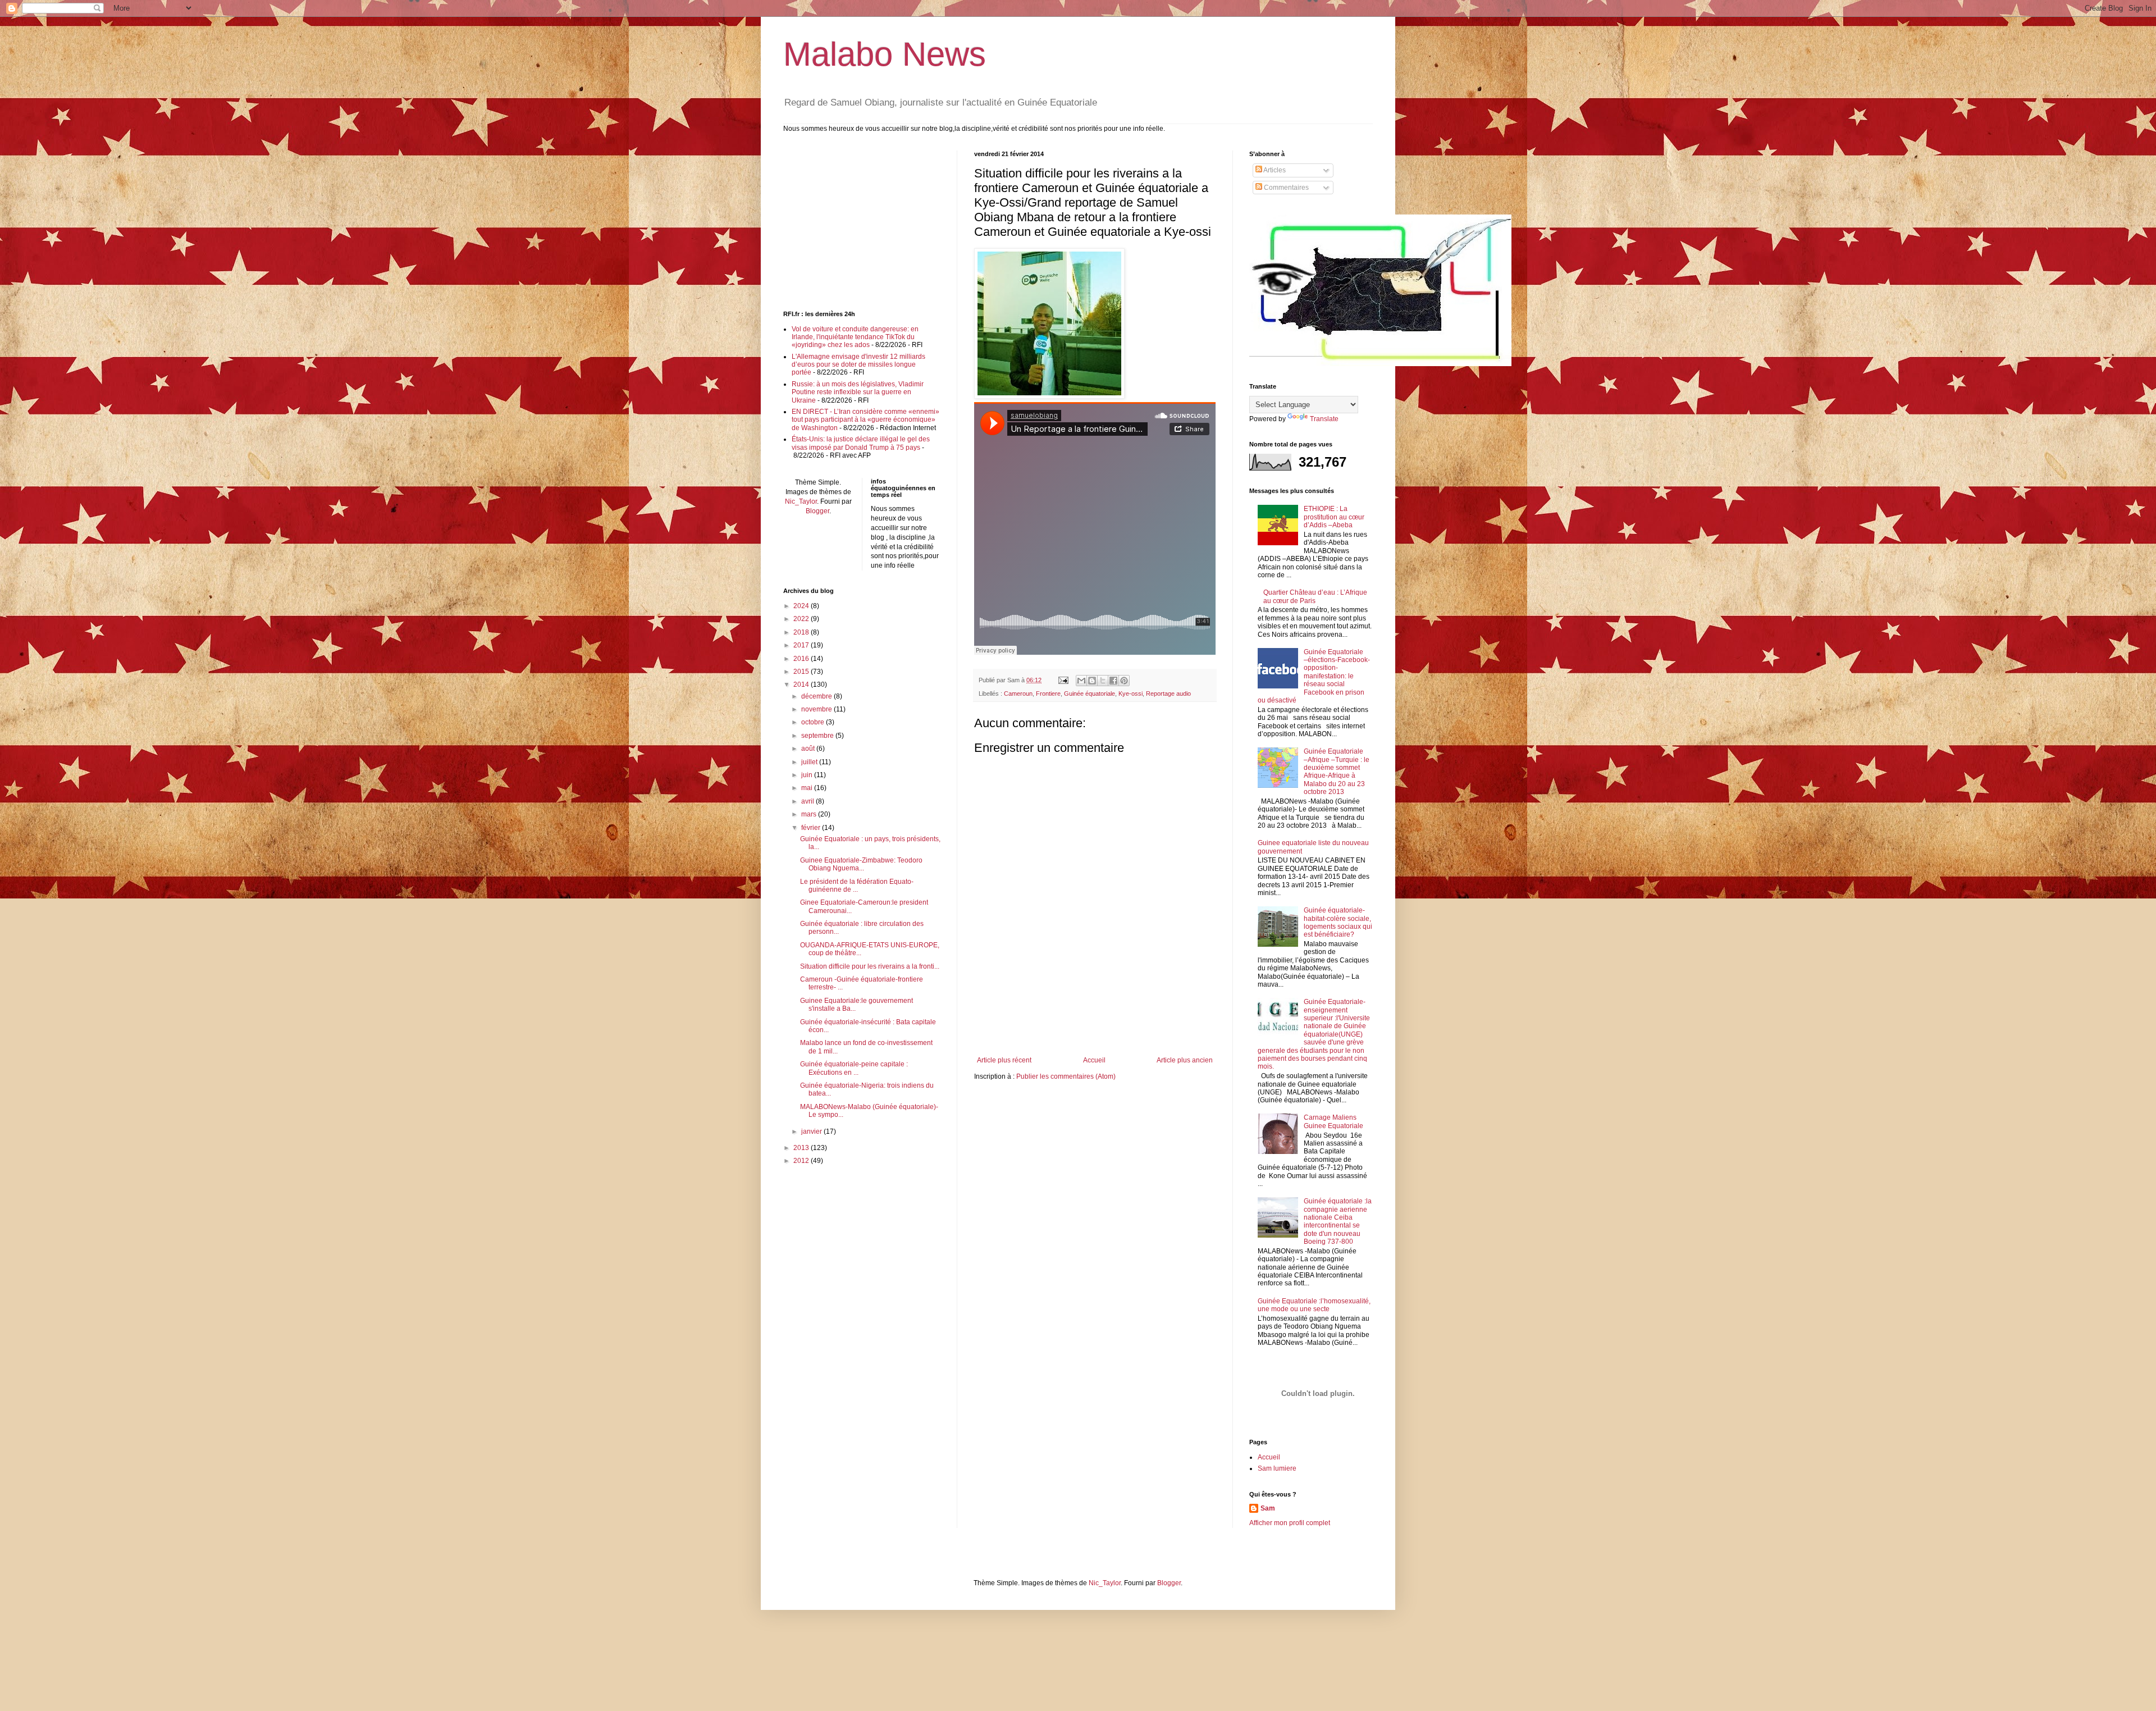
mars (810, 814)
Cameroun (1018, 693)
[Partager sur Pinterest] (1124, 681)
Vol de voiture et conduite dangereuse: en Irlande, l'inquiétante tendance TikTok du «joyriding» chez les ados (855, 337)
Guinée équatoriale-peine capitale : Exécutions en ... (854, 1068)
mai (808, 788)
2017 (802, 645)
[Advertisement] (1095, 1025)
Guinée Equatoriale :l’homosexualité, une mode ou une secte (1314, 1305)
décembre (817, 696)
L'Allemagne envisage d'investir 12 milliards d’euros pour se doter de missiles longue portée (858, 365)
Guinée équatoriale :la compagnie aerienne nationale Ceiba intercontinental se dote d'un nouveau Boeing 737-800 (1338, 1221)
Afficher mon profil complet (1290, 1523)
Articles (1274, 170)
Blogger (817, 511)
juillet (810, 762)
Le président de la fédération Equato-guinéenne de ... (857, 886)
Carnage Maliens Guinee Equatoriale (1333, 1121)
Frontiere (1048, 693)
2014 (802, 685)
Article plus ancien (1185, 1060)
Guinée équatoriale (1090, 693)
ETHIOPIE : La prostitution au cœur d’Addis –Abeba (1334, 517)
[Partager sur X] (1103, 681)
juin (808, 775)
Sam (1268, 1508)
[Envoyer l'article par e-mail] (1063, 680)
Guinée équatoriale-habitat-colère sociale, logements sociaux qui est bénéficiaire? (1338, 922)
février (812, 828)
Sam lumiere (1277, 1468)
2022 (802, 619)
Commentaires (1285, 188)
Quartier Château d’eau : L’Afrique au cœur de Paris (1315, 596)
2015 (802, 672)
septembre (818, 736)
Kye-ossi (1130, 693)
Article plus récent (1004, 1060)
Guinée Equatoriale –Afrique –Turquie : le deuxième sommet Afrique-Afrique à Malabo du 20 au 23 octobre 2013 (1337, 772)
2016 (802, 659)
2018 (802, 632)
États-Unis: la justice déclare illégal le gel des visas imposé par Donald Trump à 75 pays (861, 443)
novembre (817, 709)
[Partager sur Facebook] (1113, 681)
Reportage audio (1168, 693)
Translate (1324, 419)
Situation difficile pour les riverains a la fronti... (870, 966)
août (809, 749)
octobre (814, 722)
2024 (802, 606)
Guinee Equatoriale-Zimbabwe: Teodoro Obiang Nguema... (861, 864)
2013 (802, 1148)
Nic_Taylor (801, 501)
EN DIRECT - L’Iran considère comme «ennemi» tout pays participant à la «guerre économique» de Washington (865, 420)
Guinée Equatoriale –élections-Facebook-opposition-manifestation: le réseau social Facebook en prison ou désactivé (1314, 676)
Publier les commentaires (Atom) (1066, 1076)
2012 (802, 1161)
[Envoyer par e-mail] (1081, 681)
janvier (812, 1131)
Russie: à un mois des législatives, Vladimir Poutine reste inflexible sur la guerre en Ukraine (858, 392)
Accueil (1094, 1060)
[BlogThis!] (1092, 681)
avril (808, 801)
